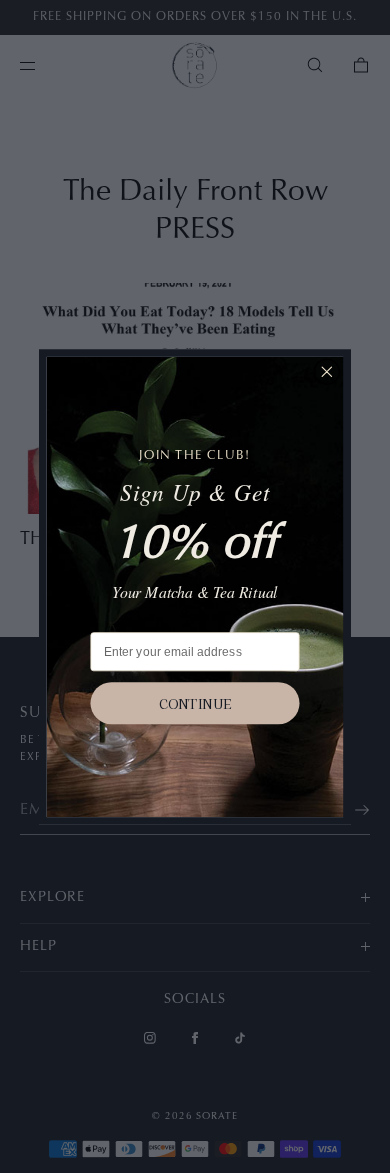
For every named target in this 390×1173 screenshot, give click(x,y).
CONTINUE (195, 702)
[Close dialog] (326, 371)
